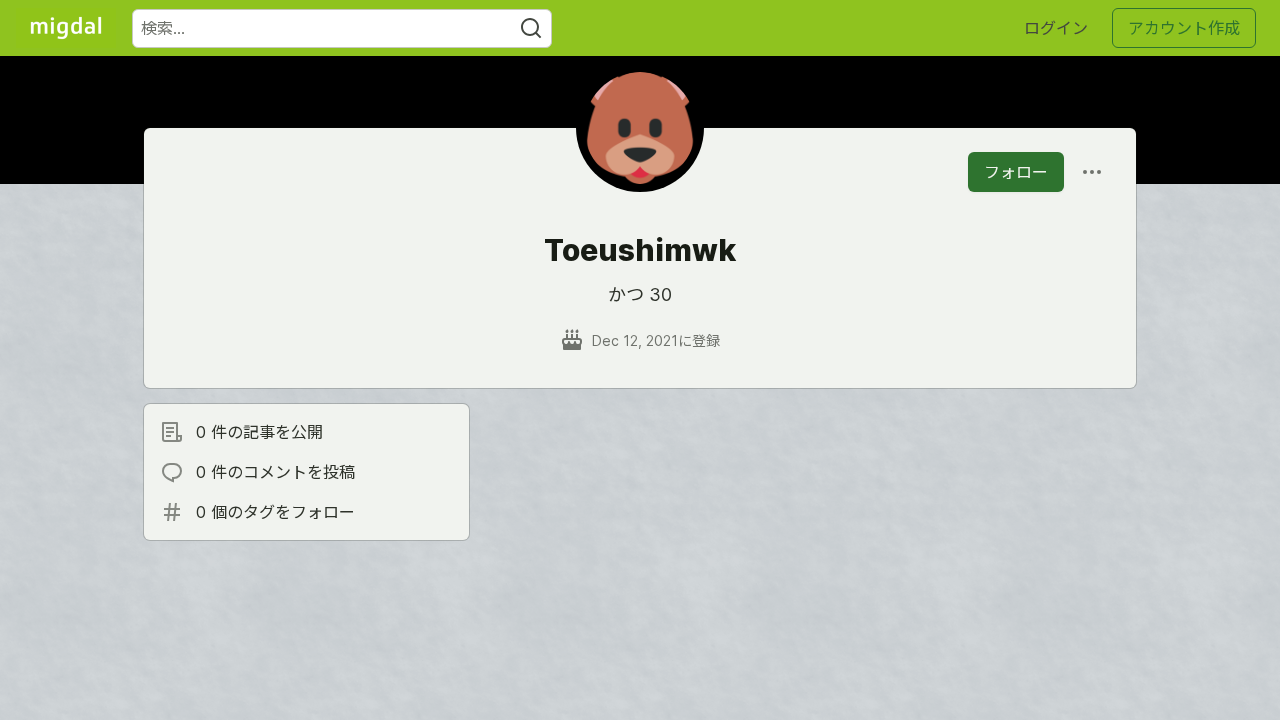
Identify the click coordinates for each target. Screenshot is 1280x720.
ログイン (1056, 28)
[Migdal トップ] (66, 28)
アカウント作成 (1184, 28)
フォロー (1016, 172)
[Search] (531, 28)
